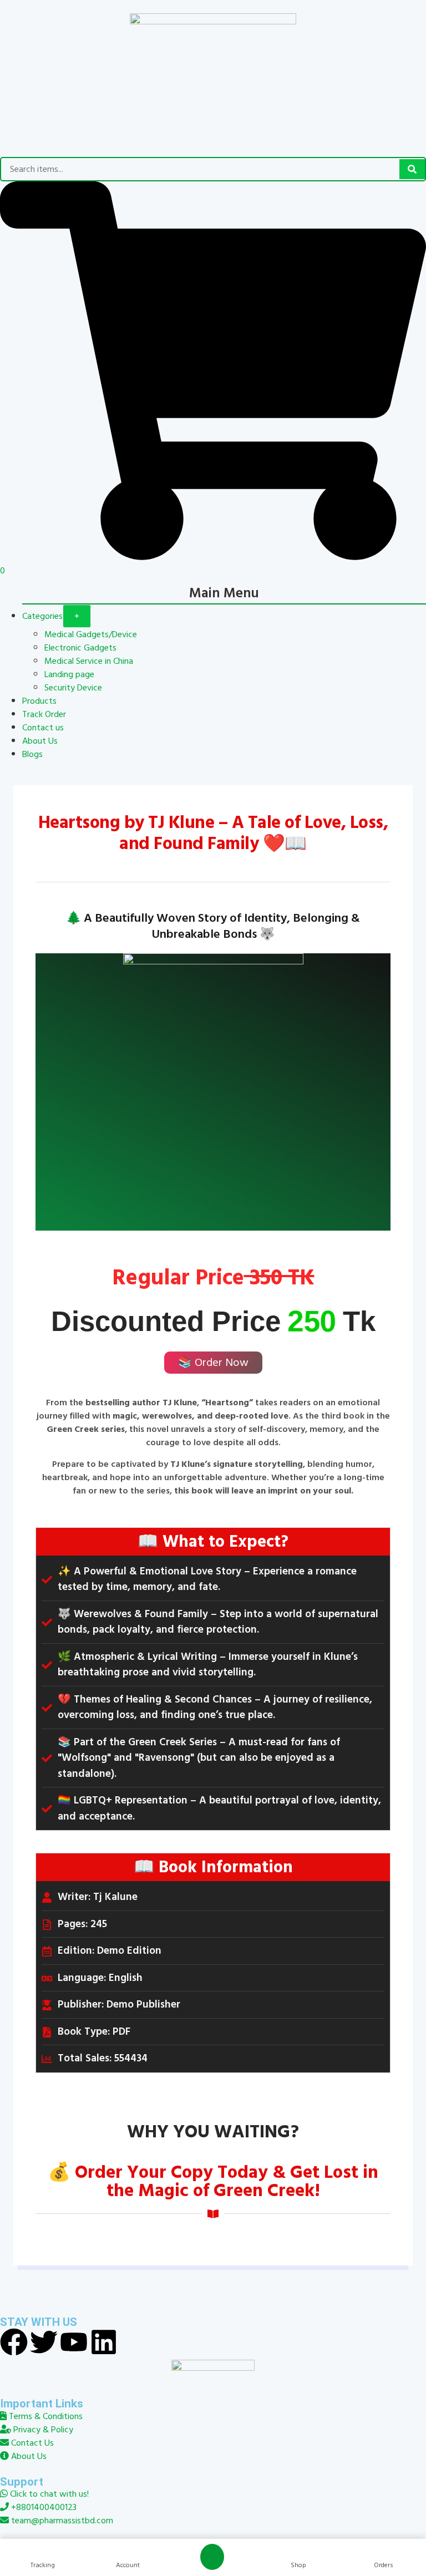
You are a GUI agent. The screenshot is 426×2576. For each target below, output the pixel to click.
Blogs (32, 754)
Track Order (44, 714)
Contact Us (31, 2443)
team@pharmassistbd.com (61, 2521)
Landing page (69, 674)
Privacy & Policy (42, 2430)
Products (39, 701)
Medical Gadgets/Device (91, 634)
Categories (42, 616)
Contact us (43, 728)
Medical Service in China (89, 661)
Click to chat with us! (48, 2494)
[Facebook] (14, 2342)
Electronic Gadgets (80, 648)
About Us (40, 741)
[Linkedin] (104, 2342)
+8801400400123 (43, 2507)
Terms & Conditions (45, 2416)
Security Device (73, 688)
